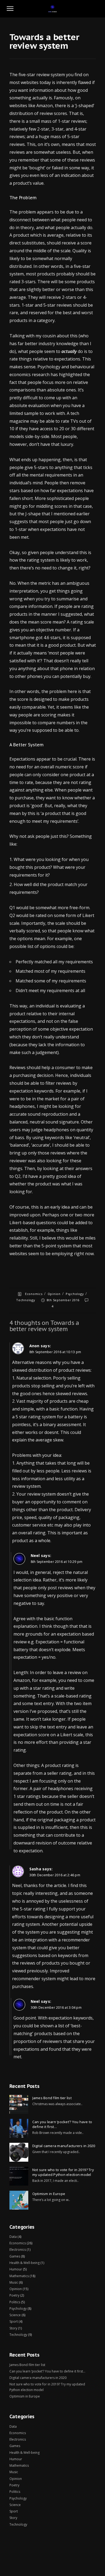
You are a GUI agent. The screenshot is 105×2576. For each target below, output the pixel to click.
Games (15, 2256)
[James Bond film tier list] (19, 2104)
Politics (15, 2302)
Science (15, 2315)
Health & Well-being (24, 2263)
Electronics (18, 2250)
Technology (26, 1300)
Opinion (54, 1294)
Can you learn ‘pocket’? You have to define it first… (62, 2124)
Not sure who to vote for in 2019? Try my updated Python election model (63, 2172)
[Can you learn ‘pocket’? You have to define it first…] (19, 2128)
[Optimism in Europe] (19, 2200)
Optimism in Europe (49, 2194)
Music (14, 2282)
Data (13, 2237)
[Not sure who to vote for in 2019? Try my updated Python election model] (19, 2176)
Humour (16, 2269)
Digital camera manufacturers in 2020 (64, 2146)
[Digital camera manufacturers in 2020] (19, 2152)
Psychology (75, 1294)
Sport (14, 2321)
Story (13, 2328)
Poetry (14, 2295)
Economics (34, 1294)
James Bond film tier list (52, 2098)
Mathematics (19, 2276)
